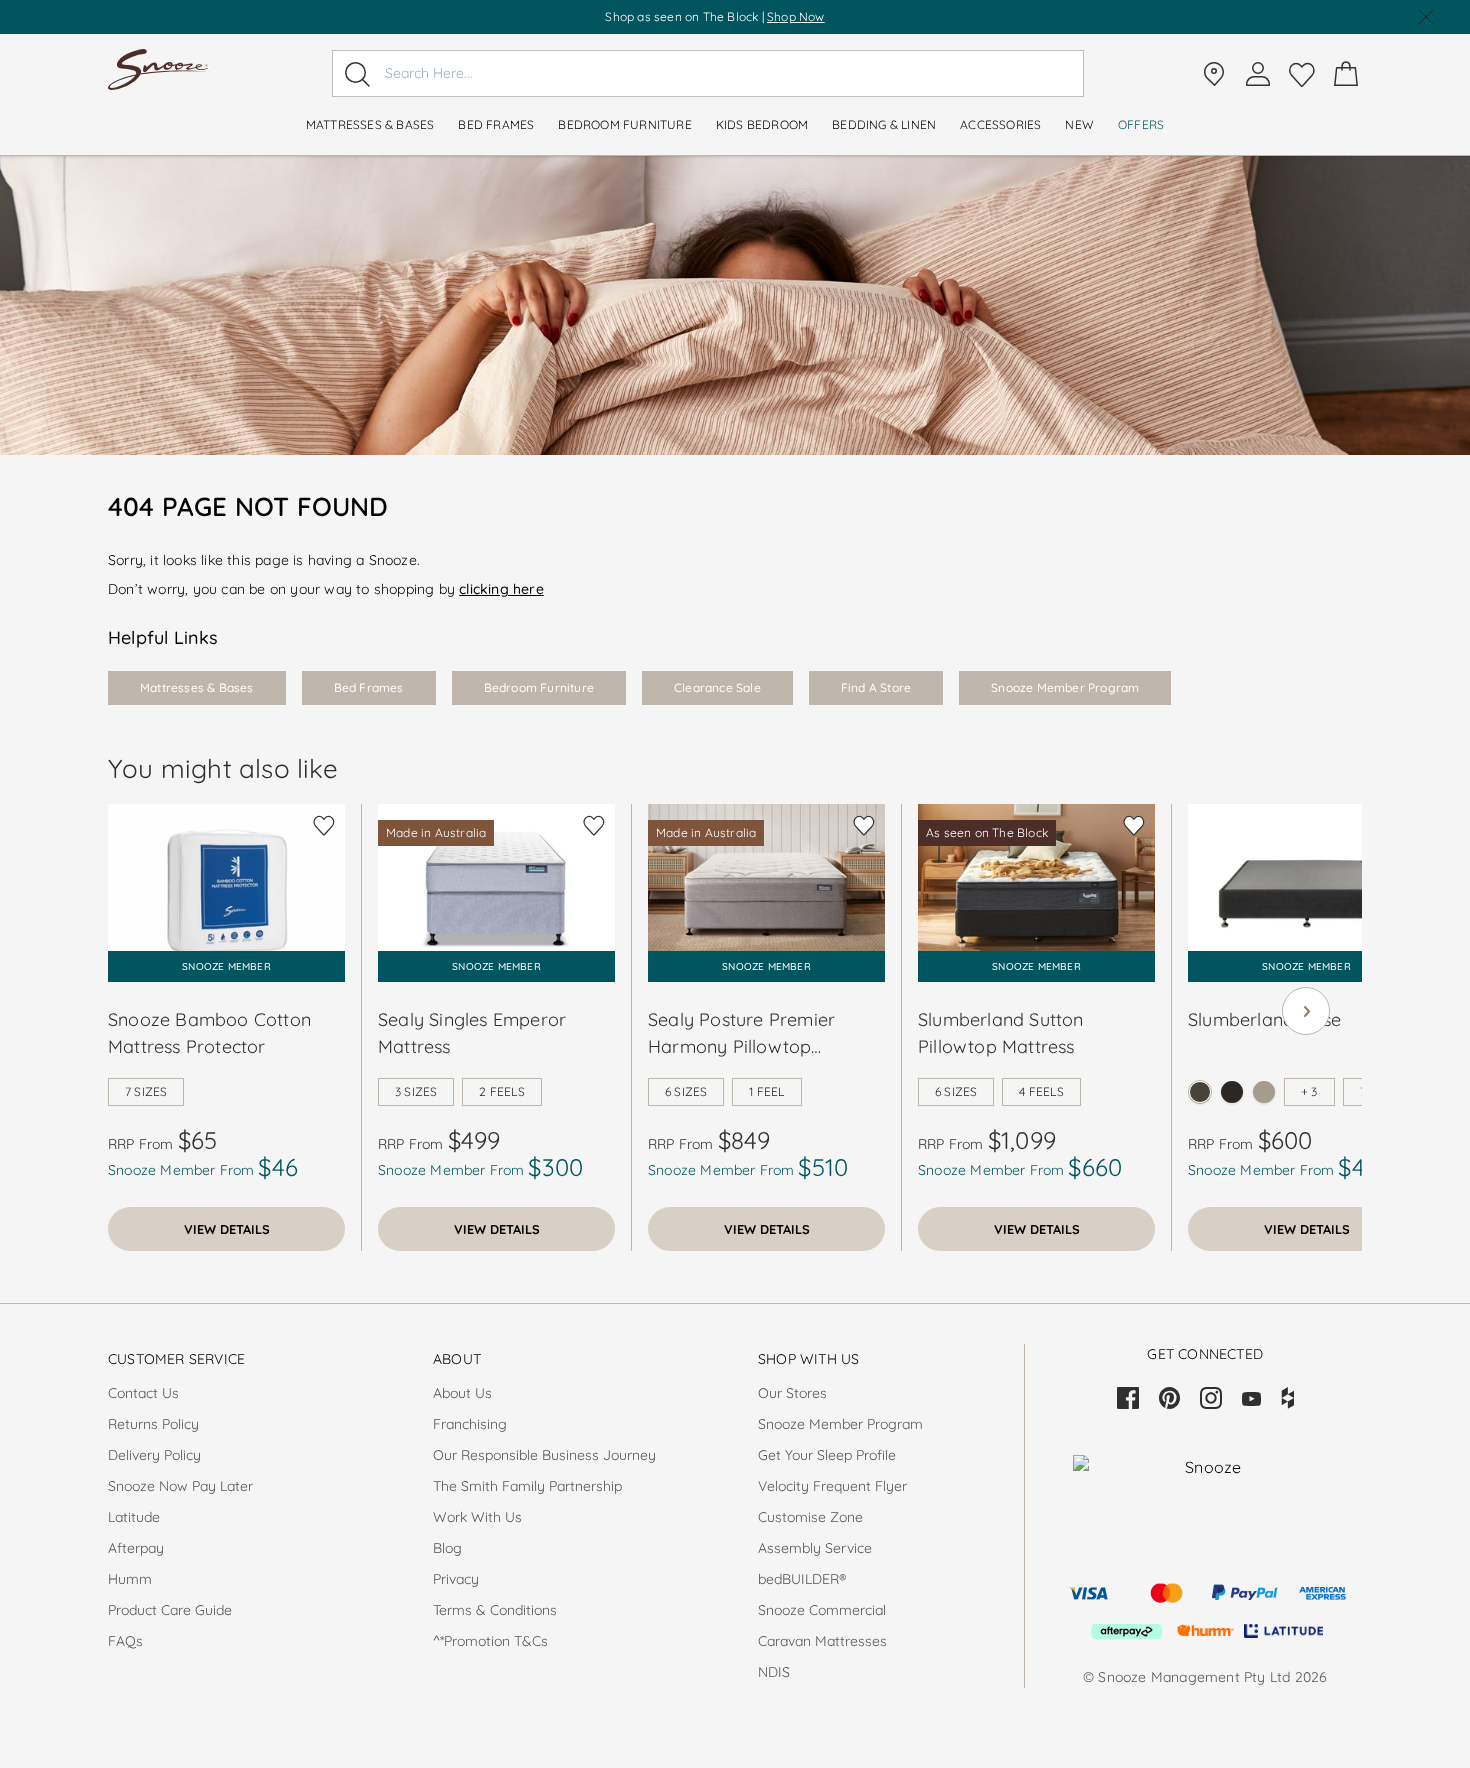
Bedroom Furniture (539, 687)
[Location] (1214, 74)
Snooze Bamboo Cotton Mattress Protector (209, 1033)
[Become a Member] (1258, 74)
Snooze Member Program (1065, 687)
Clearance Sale (717, 687)
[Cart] (1346, 74)
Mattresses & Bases (197, 687)
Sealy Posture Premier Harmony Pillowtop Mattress (741, 1034)
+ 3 (1309, 1091)
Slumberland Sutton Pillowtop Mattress (1001, 1033)
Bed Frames (369, 687)
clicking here (501, 589)
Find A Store (876, 687)
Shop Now (796, 16)
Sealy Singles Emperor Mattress (472, 1033)
